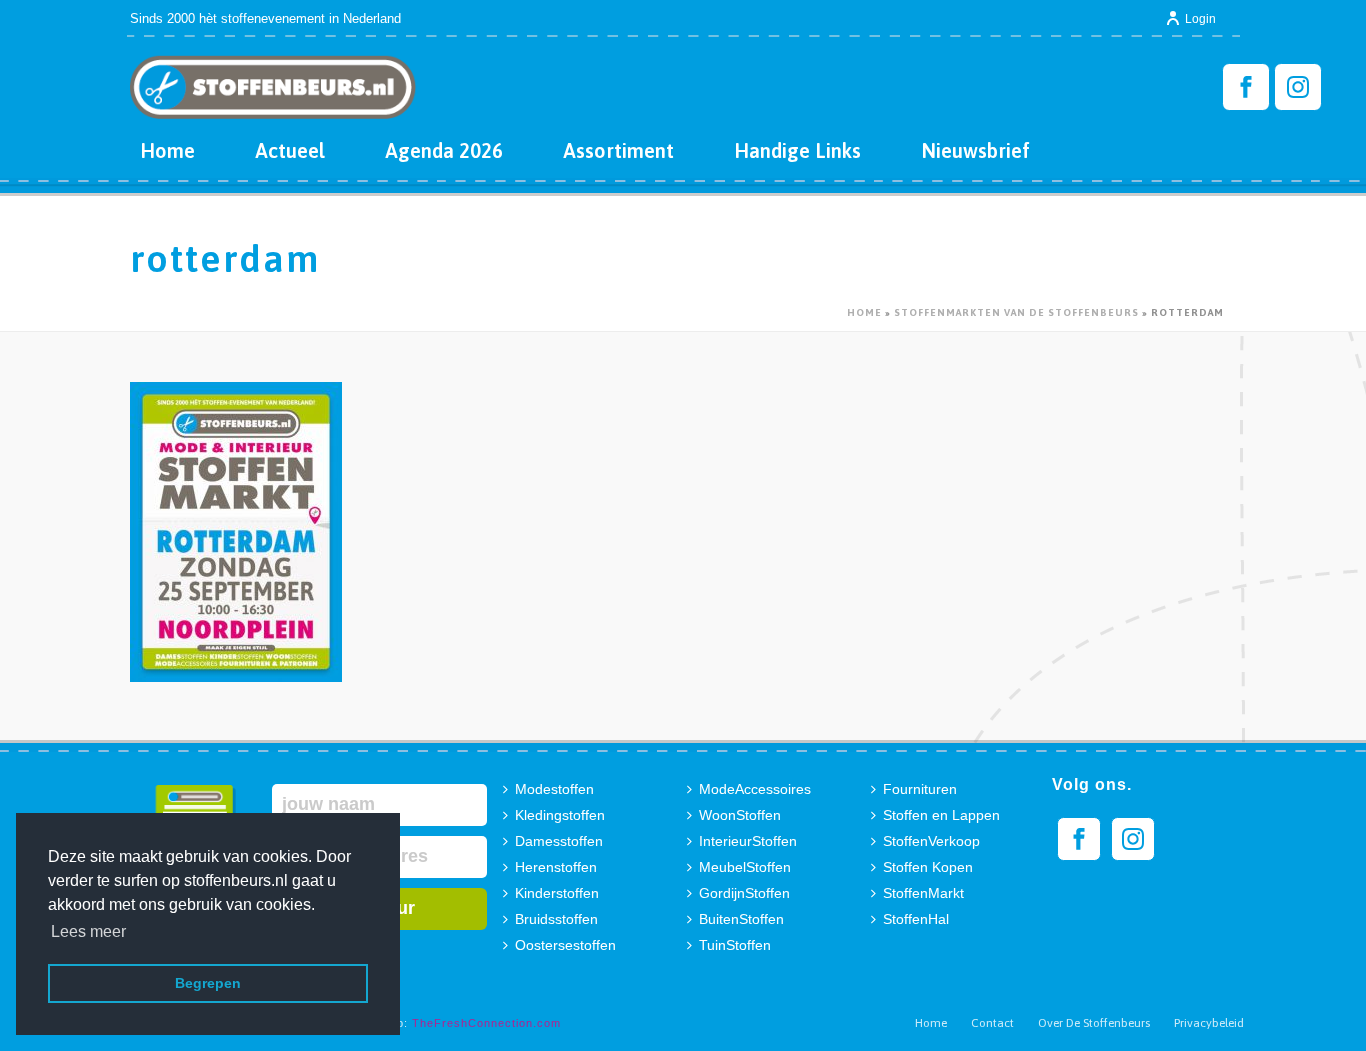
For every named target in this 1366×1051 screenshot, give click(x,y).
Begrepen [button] (208, 983)
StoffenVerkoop (931, 841)
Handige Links (797, 150)
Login (1200, 19)
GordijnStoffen (744, 893)
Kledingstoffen (560, 815)
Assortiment (618, 150)
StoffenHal (916, 919)
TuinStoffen (735, 945)
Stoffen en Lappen (941, 815)
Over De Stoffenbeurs (1094, 1023)
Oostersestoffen (565, 945)
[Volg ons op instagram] (1133, 839)
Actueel (290, 150)
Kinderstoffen (557, 893)
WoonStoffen (740, 815)
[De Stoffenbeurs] (273, 80)
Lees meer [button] (88, 931)
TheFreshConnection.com (486, 1023)
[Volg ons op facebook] (1079, 839)
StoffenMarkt (923, 893)
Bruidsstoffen (556, 919)
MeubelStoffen (745, 867)
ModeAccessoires (755, 789)
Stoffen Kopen (928, 867)
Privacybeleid (1209, 1023)
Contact (992, 1023)
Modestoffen (554, 789)
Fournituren (920, 789)
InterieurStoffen (748, 841)
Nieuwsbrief (975, 150)
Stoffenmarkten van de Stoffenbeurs (1016, 312)
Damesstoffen (559, 841)
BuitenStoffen (741, 919)
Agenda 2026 (444, 150)
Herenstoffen (556, 867)
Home (167, 150)
